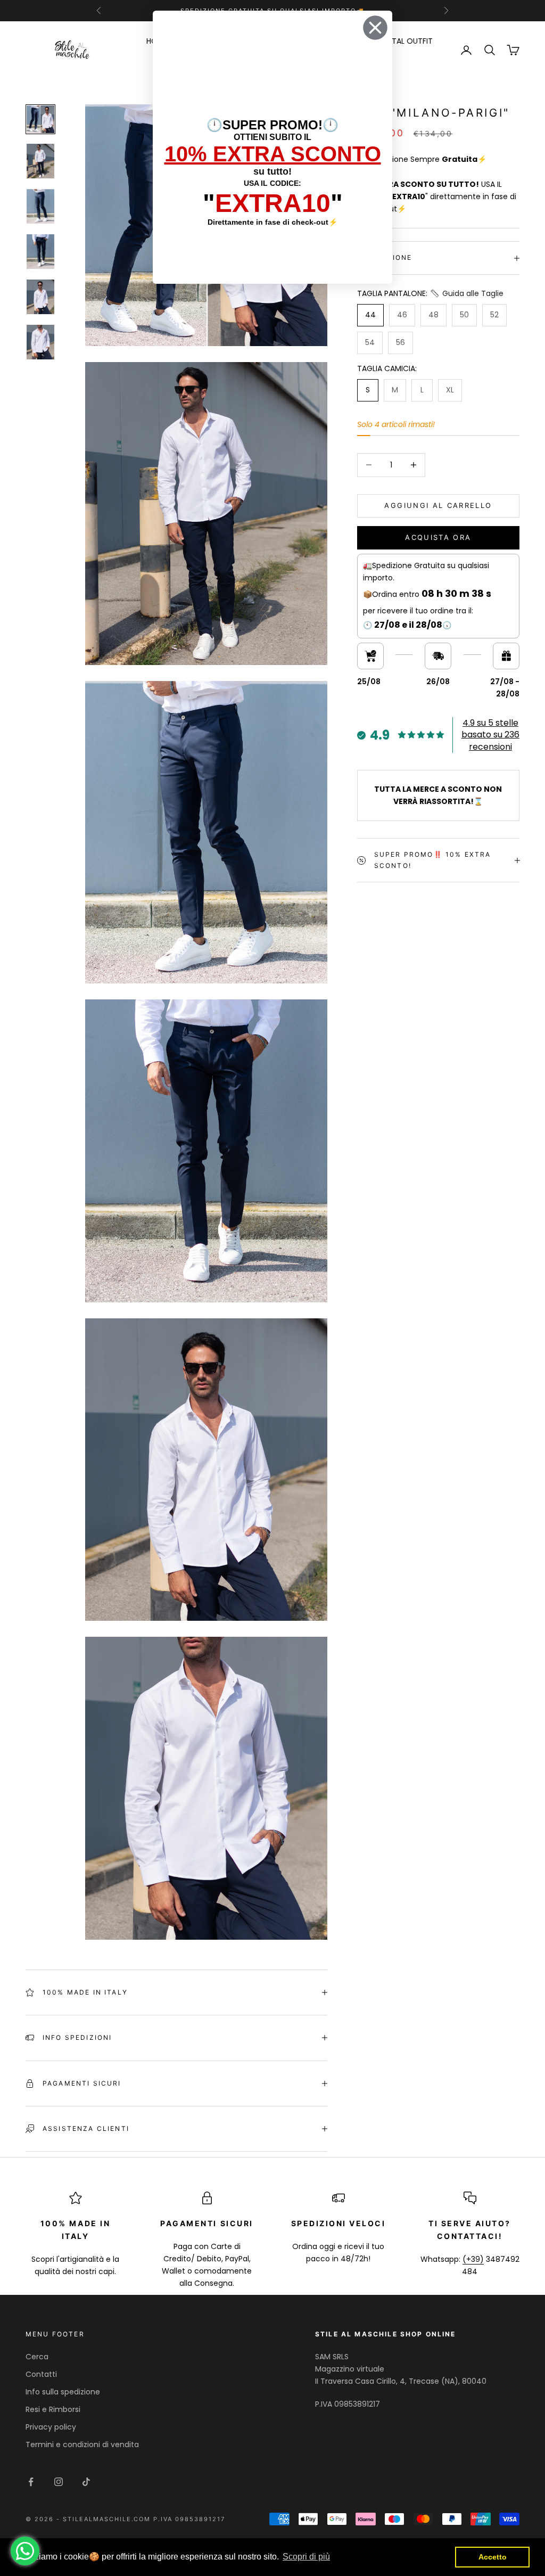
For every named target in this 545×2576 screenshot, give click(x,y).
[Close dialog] (375, 28)
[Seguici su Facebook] (31, 2482)
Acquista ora (438, 537)
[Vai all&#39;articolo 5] (40, 297)
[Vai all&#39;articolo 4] (40, 252)
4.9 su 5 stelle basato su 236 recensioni (490, 735)
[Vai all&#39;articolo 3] (40, 206)
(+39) (473, 2259)
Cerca (37, 2357)
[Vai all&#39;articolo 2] (40, 161)
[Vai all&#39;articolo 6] (40, 342)
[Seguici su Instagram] (59, 2482)
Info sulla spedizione (63, 2392)
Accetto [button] (493, 2557)
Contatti (41, 2374)
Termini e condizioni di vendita (82, 2444)
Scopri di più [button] (306, 2557)
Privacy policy (51, 2427)
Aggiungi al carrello (438, 505)
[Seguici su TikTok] (86, 2482)
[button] (466, 294)
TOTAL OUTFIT (407, 41)
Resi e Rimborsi (53, 2409)
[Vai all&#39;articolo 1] (40, 119)
